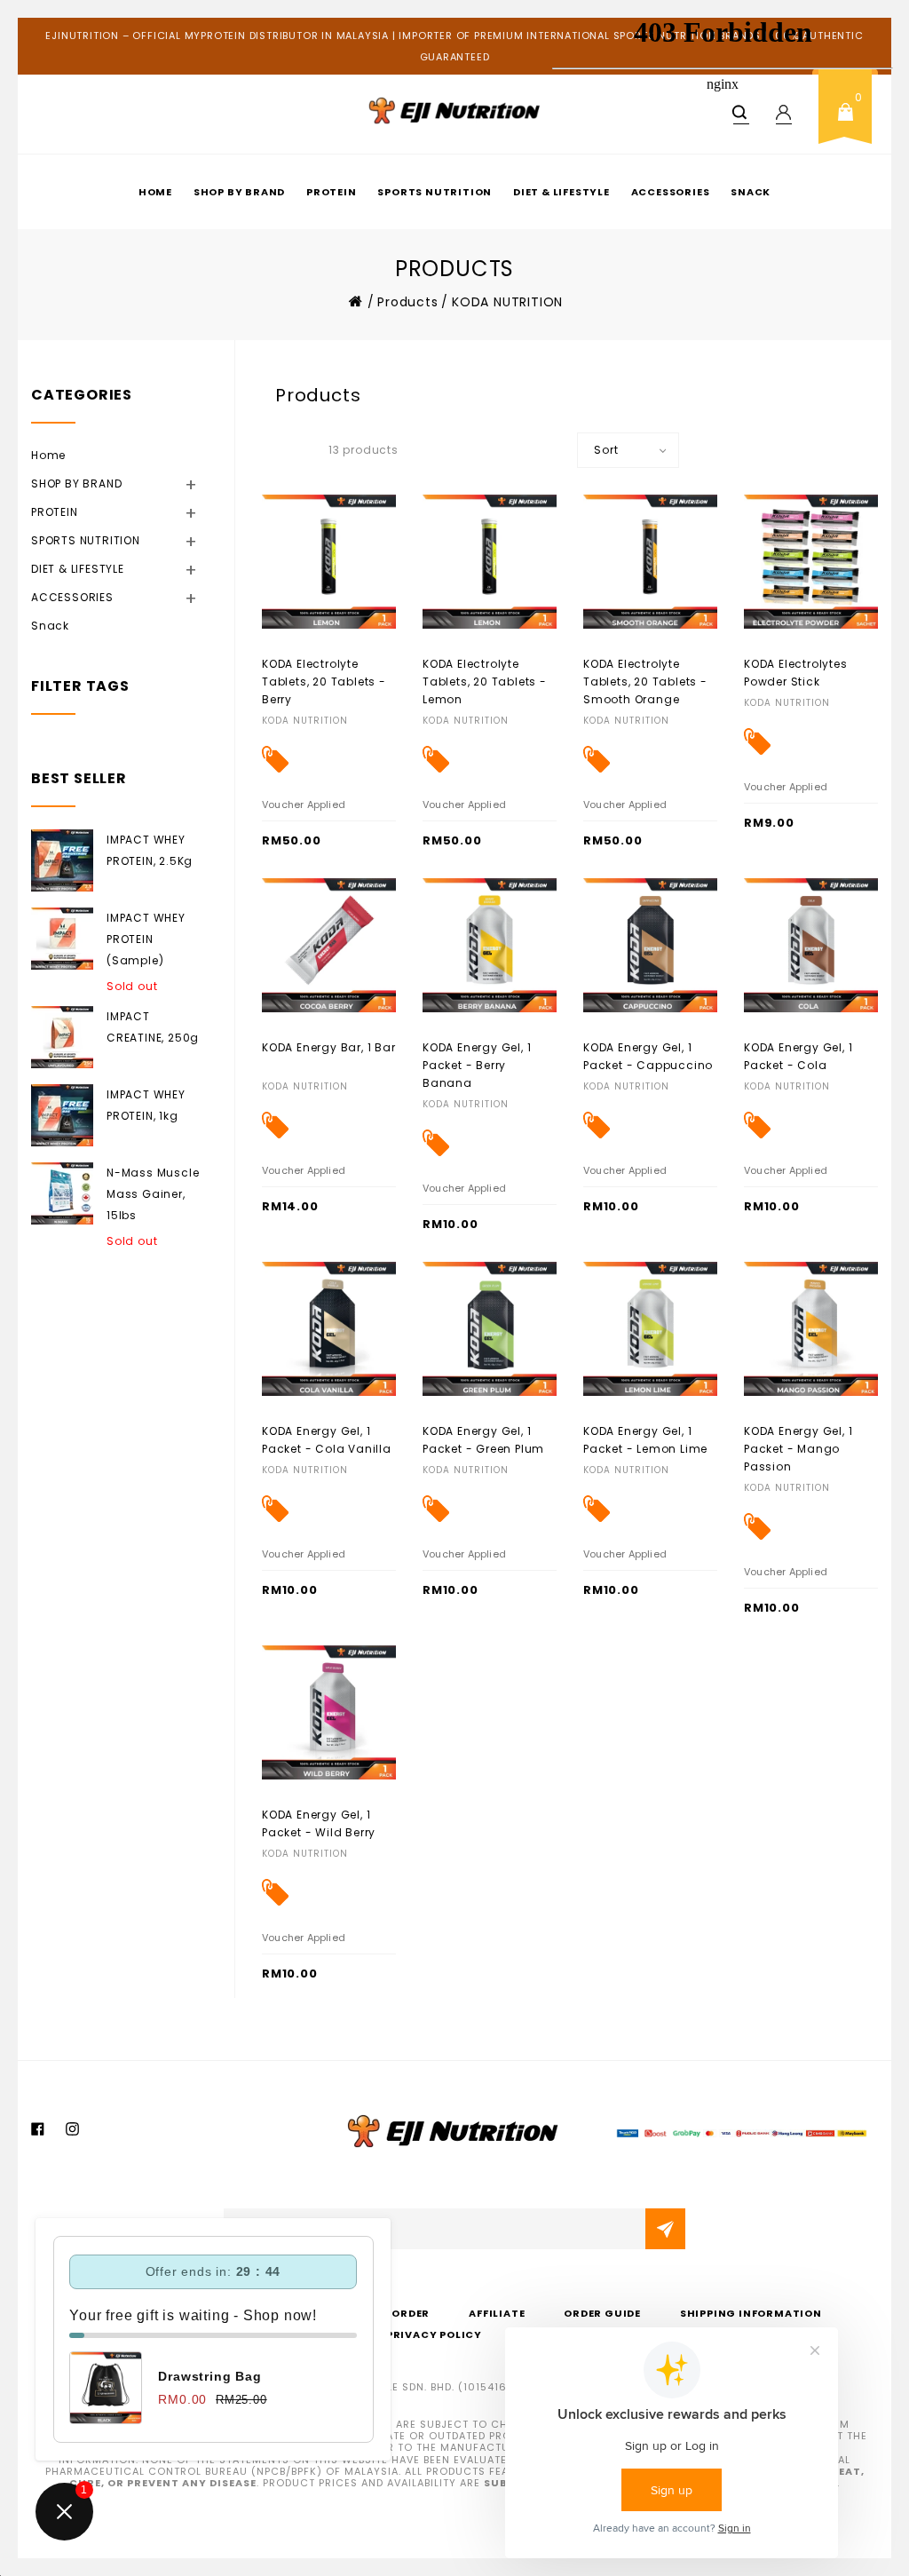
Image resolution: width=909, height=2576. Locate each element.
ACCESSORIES (95, 597)
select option (783, 663)
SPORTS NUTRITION (435, 192)
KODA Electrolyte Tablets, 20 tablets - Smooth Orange (645, 682)
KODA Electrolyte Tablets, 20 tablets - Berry (324, 682)
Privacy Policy (434, 2334)
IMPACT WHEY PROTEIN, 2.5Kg (150, 850)
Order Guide (602, 2313)
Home (155, 192)
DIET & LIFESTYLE (100, 568)
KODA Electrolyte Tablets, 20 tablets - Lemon (485, 682)
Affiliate (497, 2313)
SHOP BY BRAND (239, 192)
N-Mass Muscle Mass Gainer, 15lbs (153, 1194)
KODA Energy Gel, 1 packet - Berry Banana (477, 1065)
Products (407, 302)
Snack (50, 626)
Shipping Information (751, 2313)
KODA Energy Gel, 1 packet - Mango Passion (798, 1449)
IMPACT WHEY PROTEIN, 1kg (146, 1105)
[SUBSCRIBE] (665, 2229)
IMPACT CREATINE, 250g (153, 1027)
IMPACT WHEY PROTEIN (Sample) (146, 939)
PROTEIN (332, 192)
